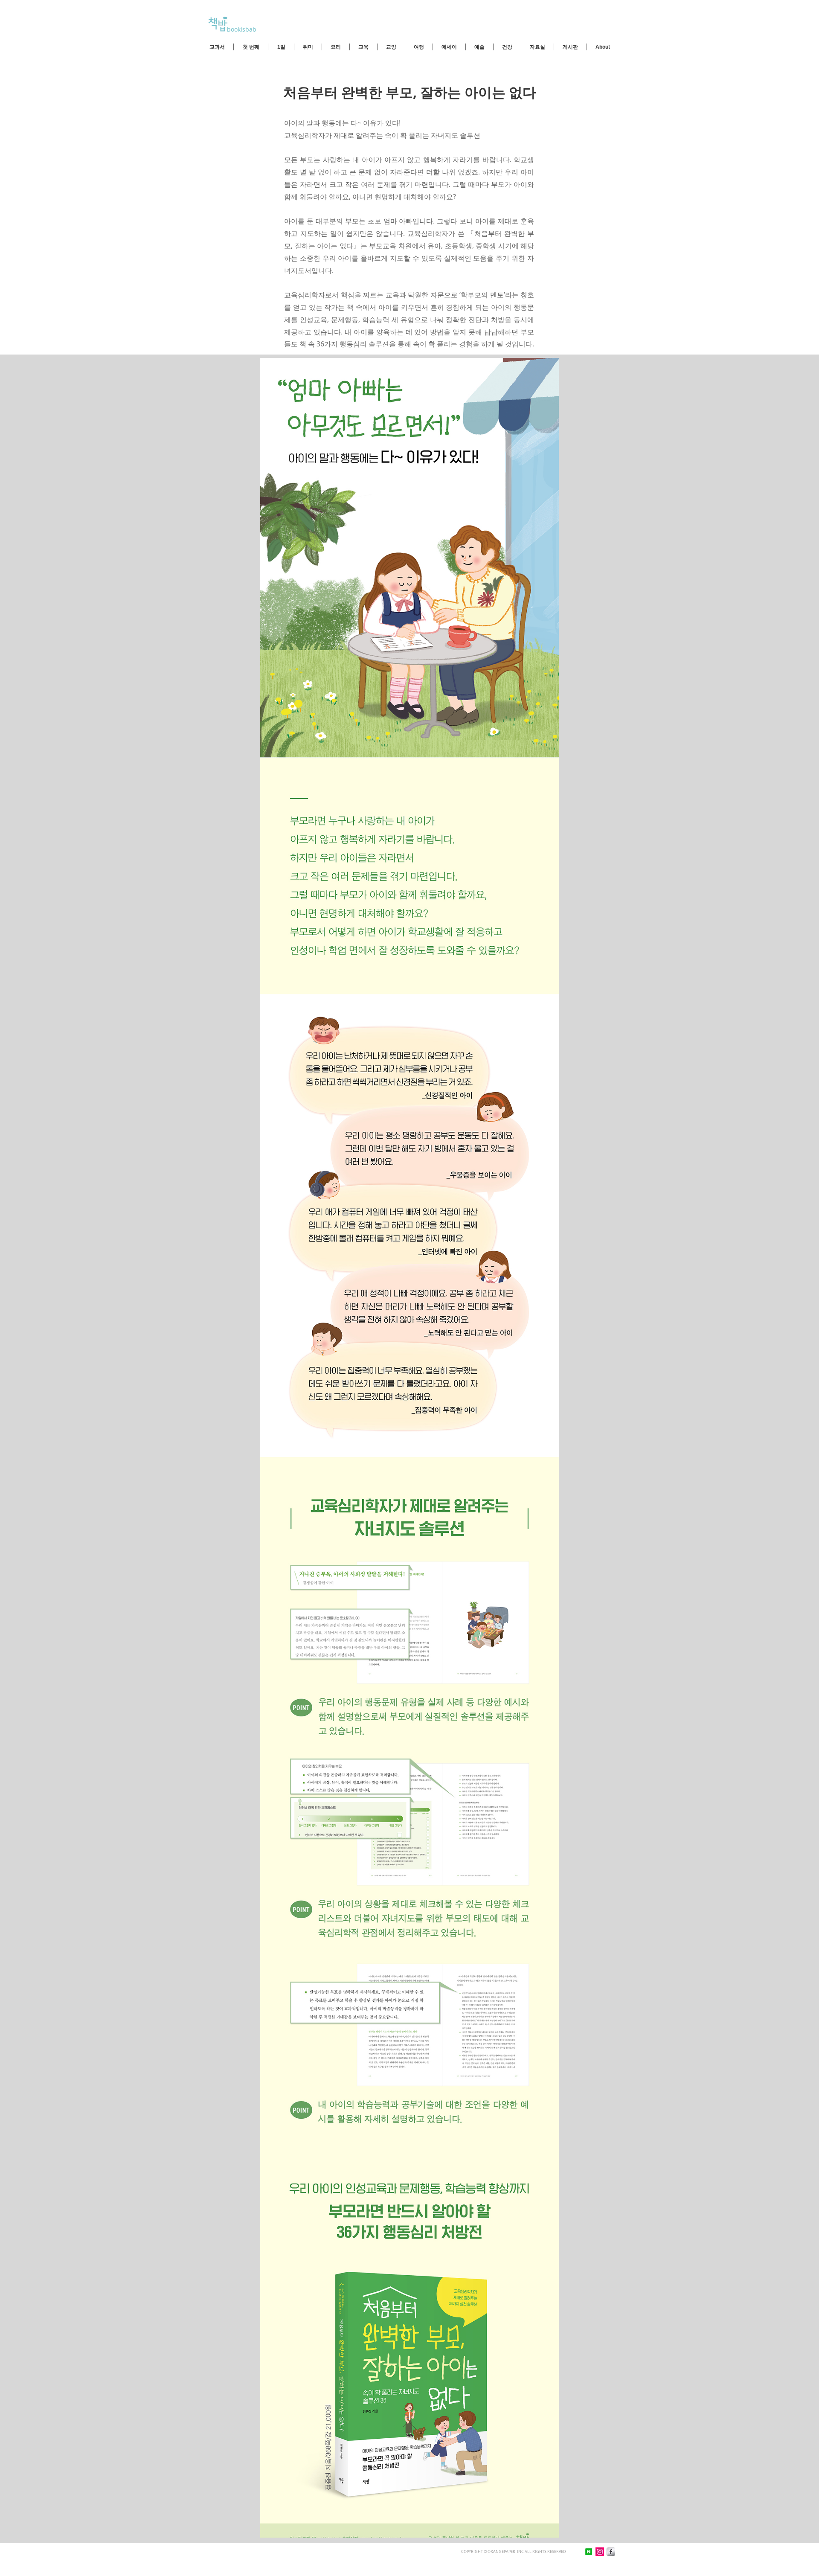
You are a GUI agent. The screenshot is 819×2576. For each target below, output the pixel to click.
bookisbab (241, 29)
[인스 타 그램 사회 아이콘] (600, 2552)
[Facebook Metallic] (611, 2552)
